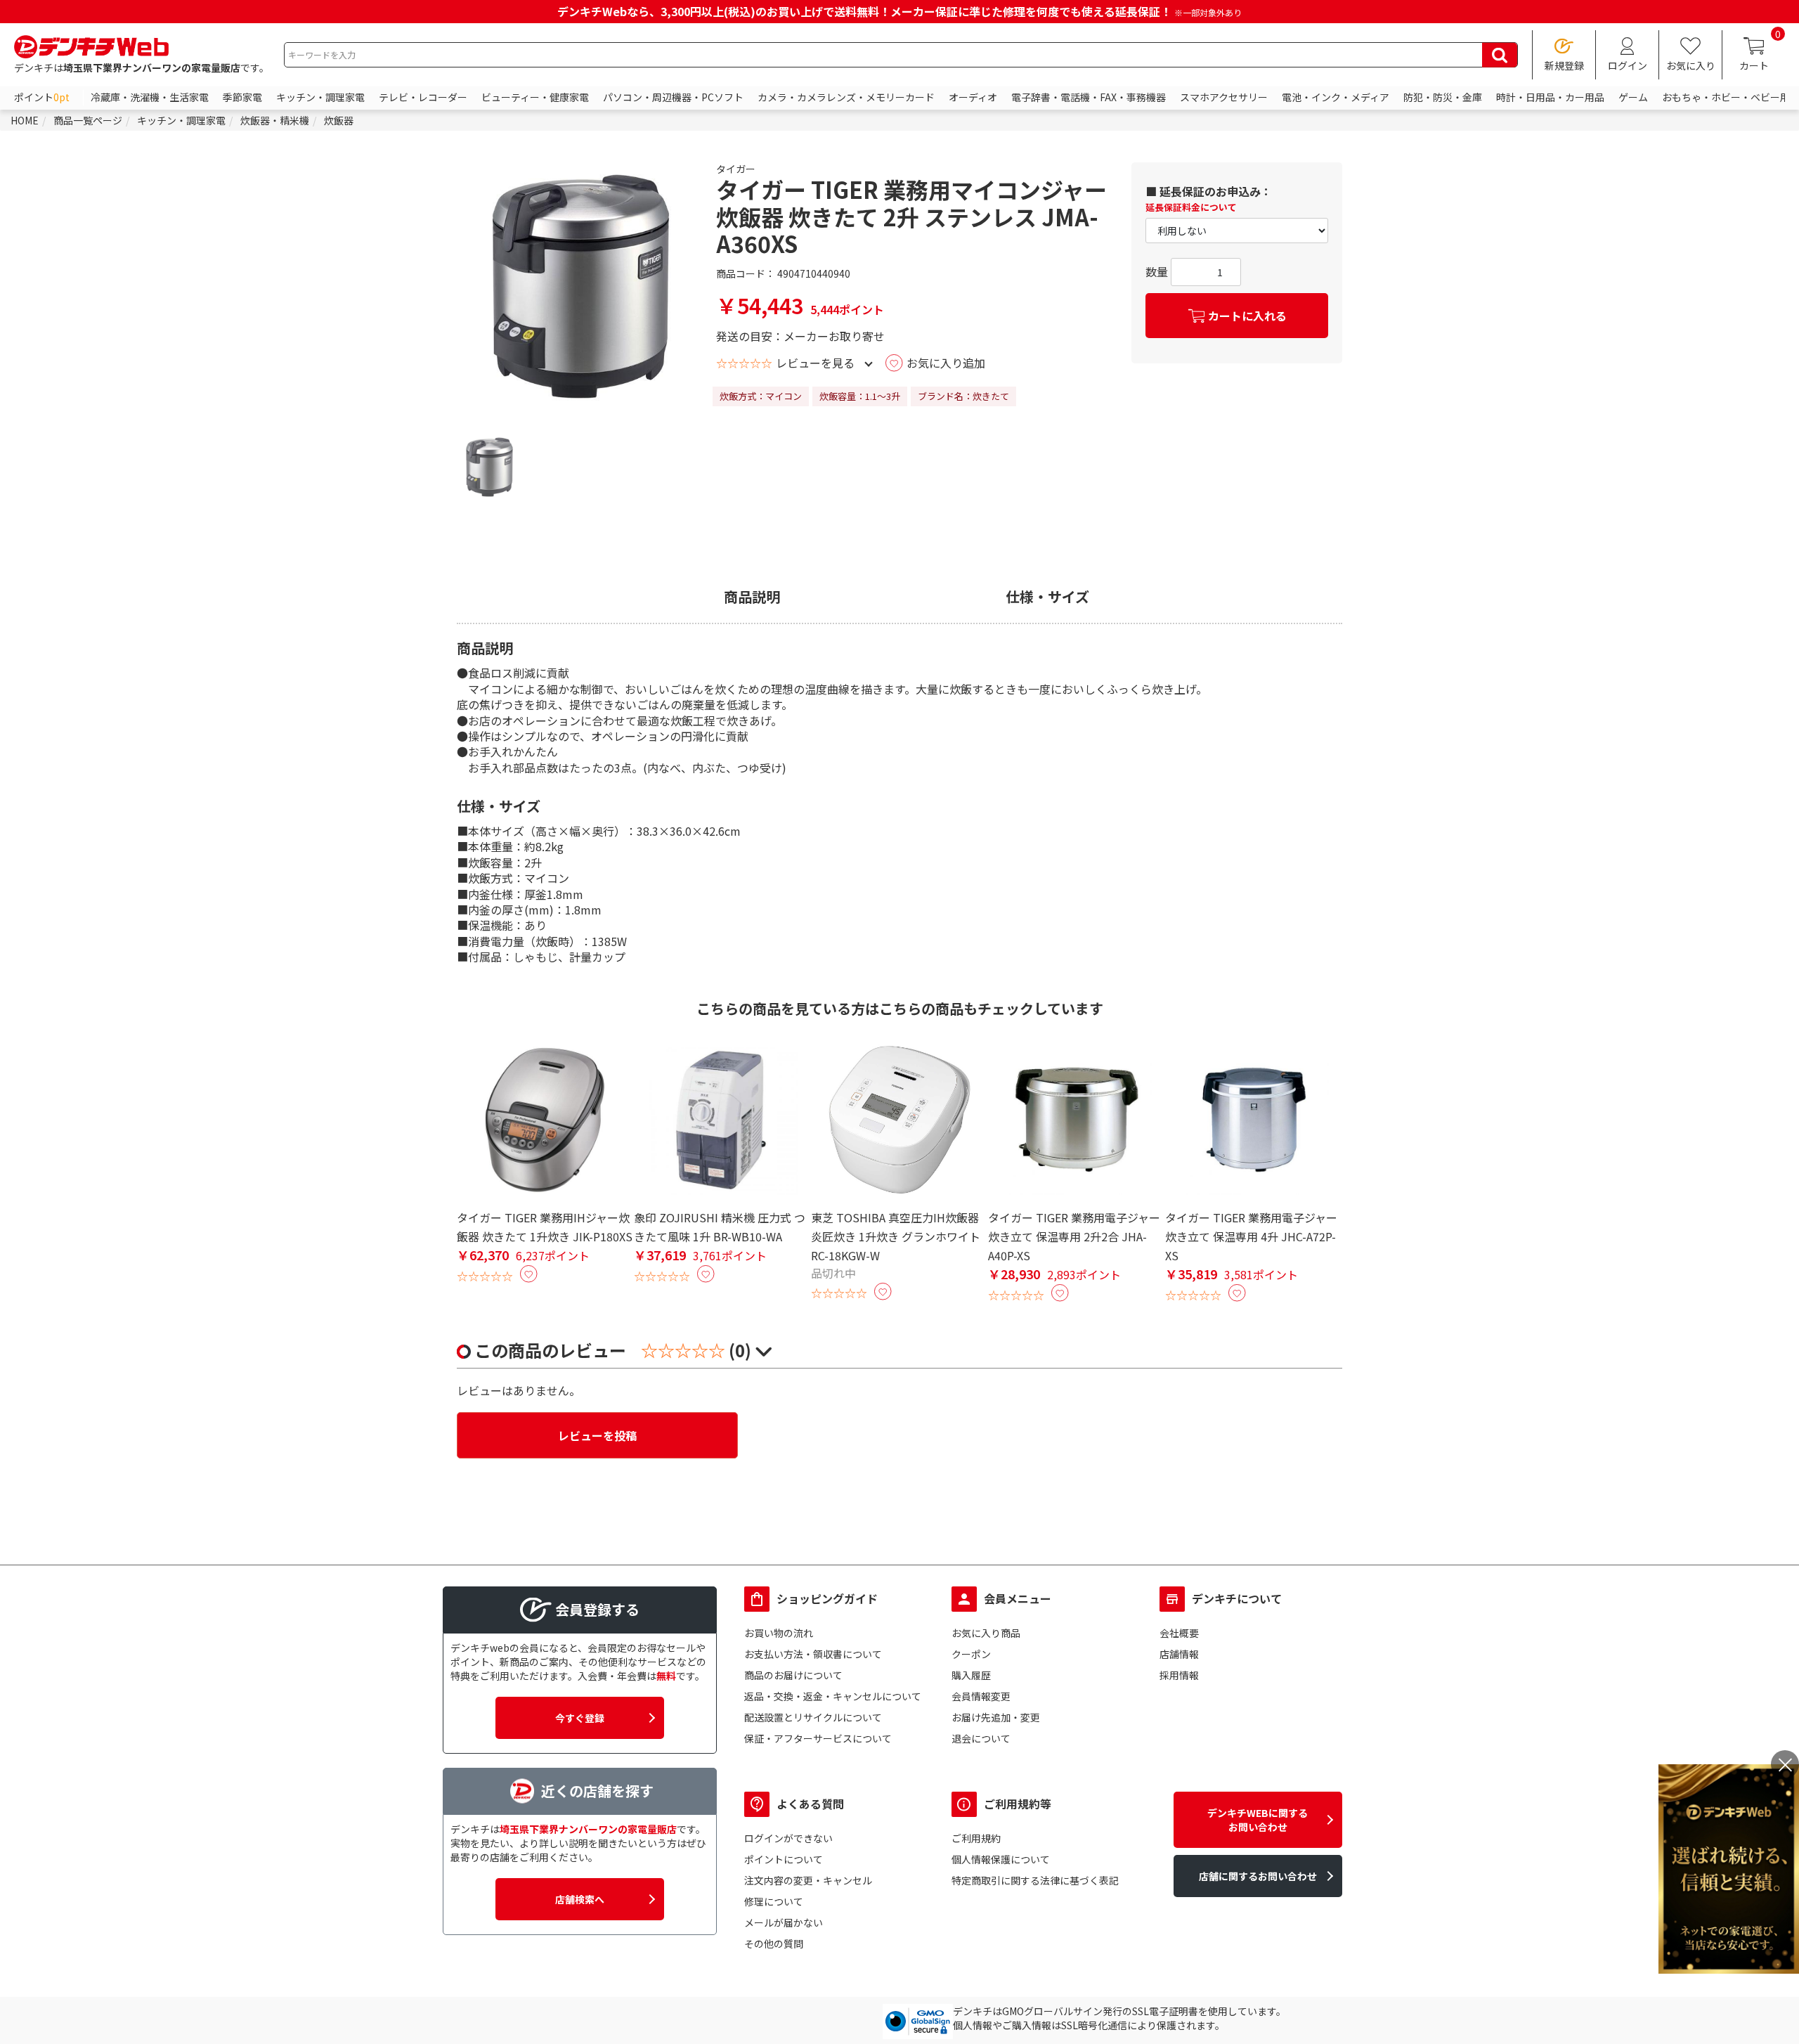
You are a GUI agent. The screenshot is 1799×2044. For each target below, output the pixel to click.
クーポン (971, 1654)
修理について (774, 1901)
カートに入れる (1247, 316)
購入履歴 (971, 1675)
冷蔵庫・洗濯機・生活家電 (150, 97)
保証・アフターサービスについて (818, 1738)
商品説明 (752, 597)
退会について (981, 1738)
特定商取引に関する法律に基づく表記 (1035, 1880)
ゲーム (1633, 97)
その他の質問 (774, 1943)
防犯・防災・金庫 (1443, 97)
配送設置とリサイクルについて (813, 1717)
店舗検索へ (580, 1899)
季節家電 (242, 97)
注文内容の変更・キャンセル (808, 1880)
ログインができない (788, 1838)
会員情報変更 (981, 1696)
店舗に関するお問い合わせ (1258, 1876)
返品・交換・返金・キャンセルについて (833, 1696)
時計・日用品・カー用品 (1550, 97)
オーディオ (973, 97)
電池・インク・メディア (1336, 97)
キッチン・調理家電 (320, 97)
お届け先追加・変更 (996, 1717)
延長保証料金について (1191, 207)
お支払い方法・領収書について (813, 1654)
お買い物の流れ (779, 1633)
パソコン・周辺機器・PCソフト (673, 97)
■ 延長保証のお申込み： (1209, 191)
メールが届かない (784, 1922)
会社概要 (1179, 1633)
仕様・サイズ (1047, 597)
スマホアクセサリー (1224, 97)
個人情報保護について (1001, 1859)
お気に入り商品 (986, 1633)
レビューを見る (815, 363)
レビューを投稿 (597, 1435)
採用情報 (1179, 1675)
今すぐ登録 (580, 1718)
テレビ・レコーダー (423, 97)
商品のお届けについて (793, 1675)
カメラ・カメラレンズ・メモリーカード (846, 97)
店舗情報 (1179, 1654)
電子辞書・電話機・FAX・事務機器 (1089, 97)
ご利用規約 (976, 1838)
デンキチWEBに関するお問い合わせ (1258, 1820)
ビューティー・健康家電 (535, 97)
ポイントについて (784, 1859)
